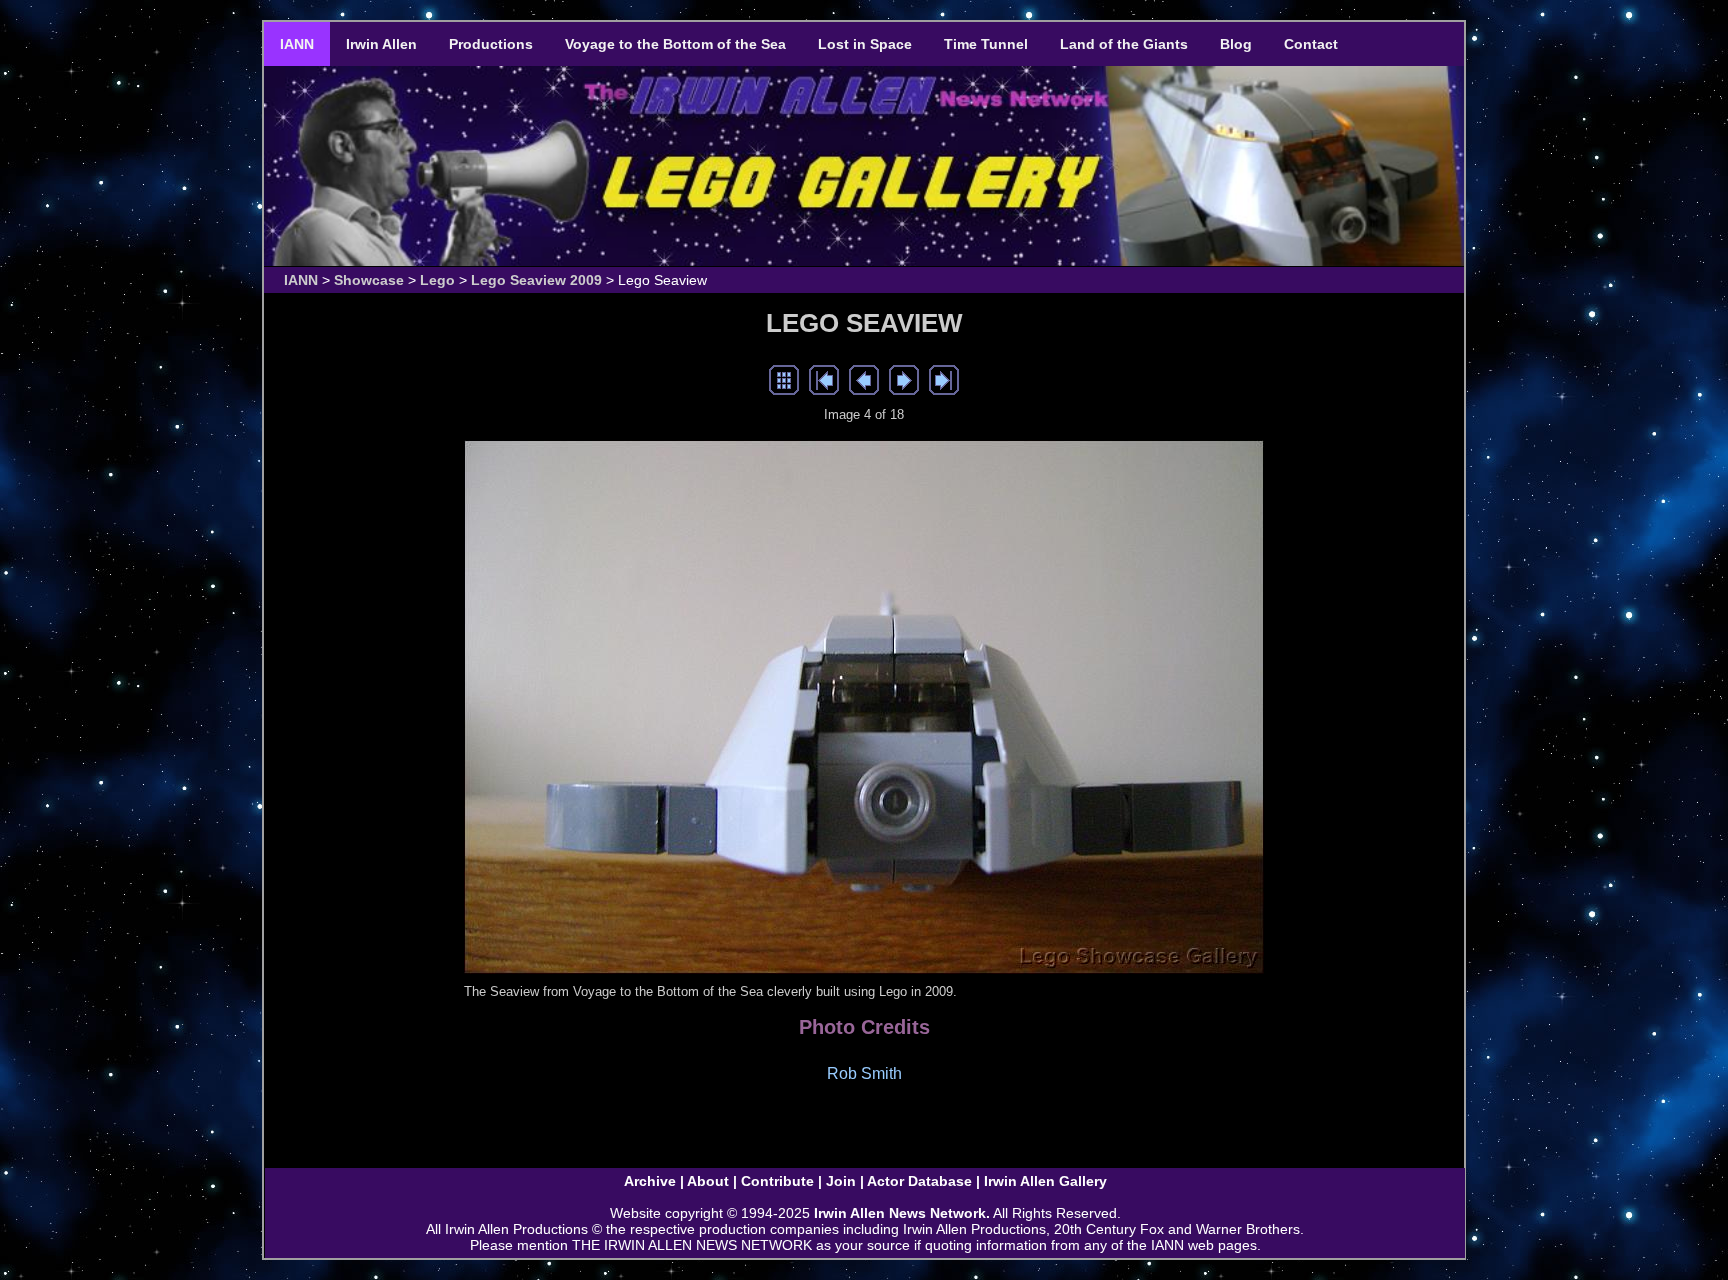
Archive (650, 1181)
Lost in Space (865, 44)
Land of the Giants (1124, 44)
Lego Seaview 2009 (536, 280)
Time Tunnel (986, 44)
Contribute (777, 1181)
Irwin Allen (381, 44)
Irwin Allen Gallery (1045, 1181)
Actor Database (919, 1181)
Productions (491, 44)
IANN (297, 44)
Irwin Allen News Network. (902, 1213)
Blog (1236, 44)
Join (841, 1181)
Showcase (369, 280)
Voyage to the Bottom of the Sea (675, 44)
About (708, 1181)
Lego (437, 280)
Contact (1311, 44)
